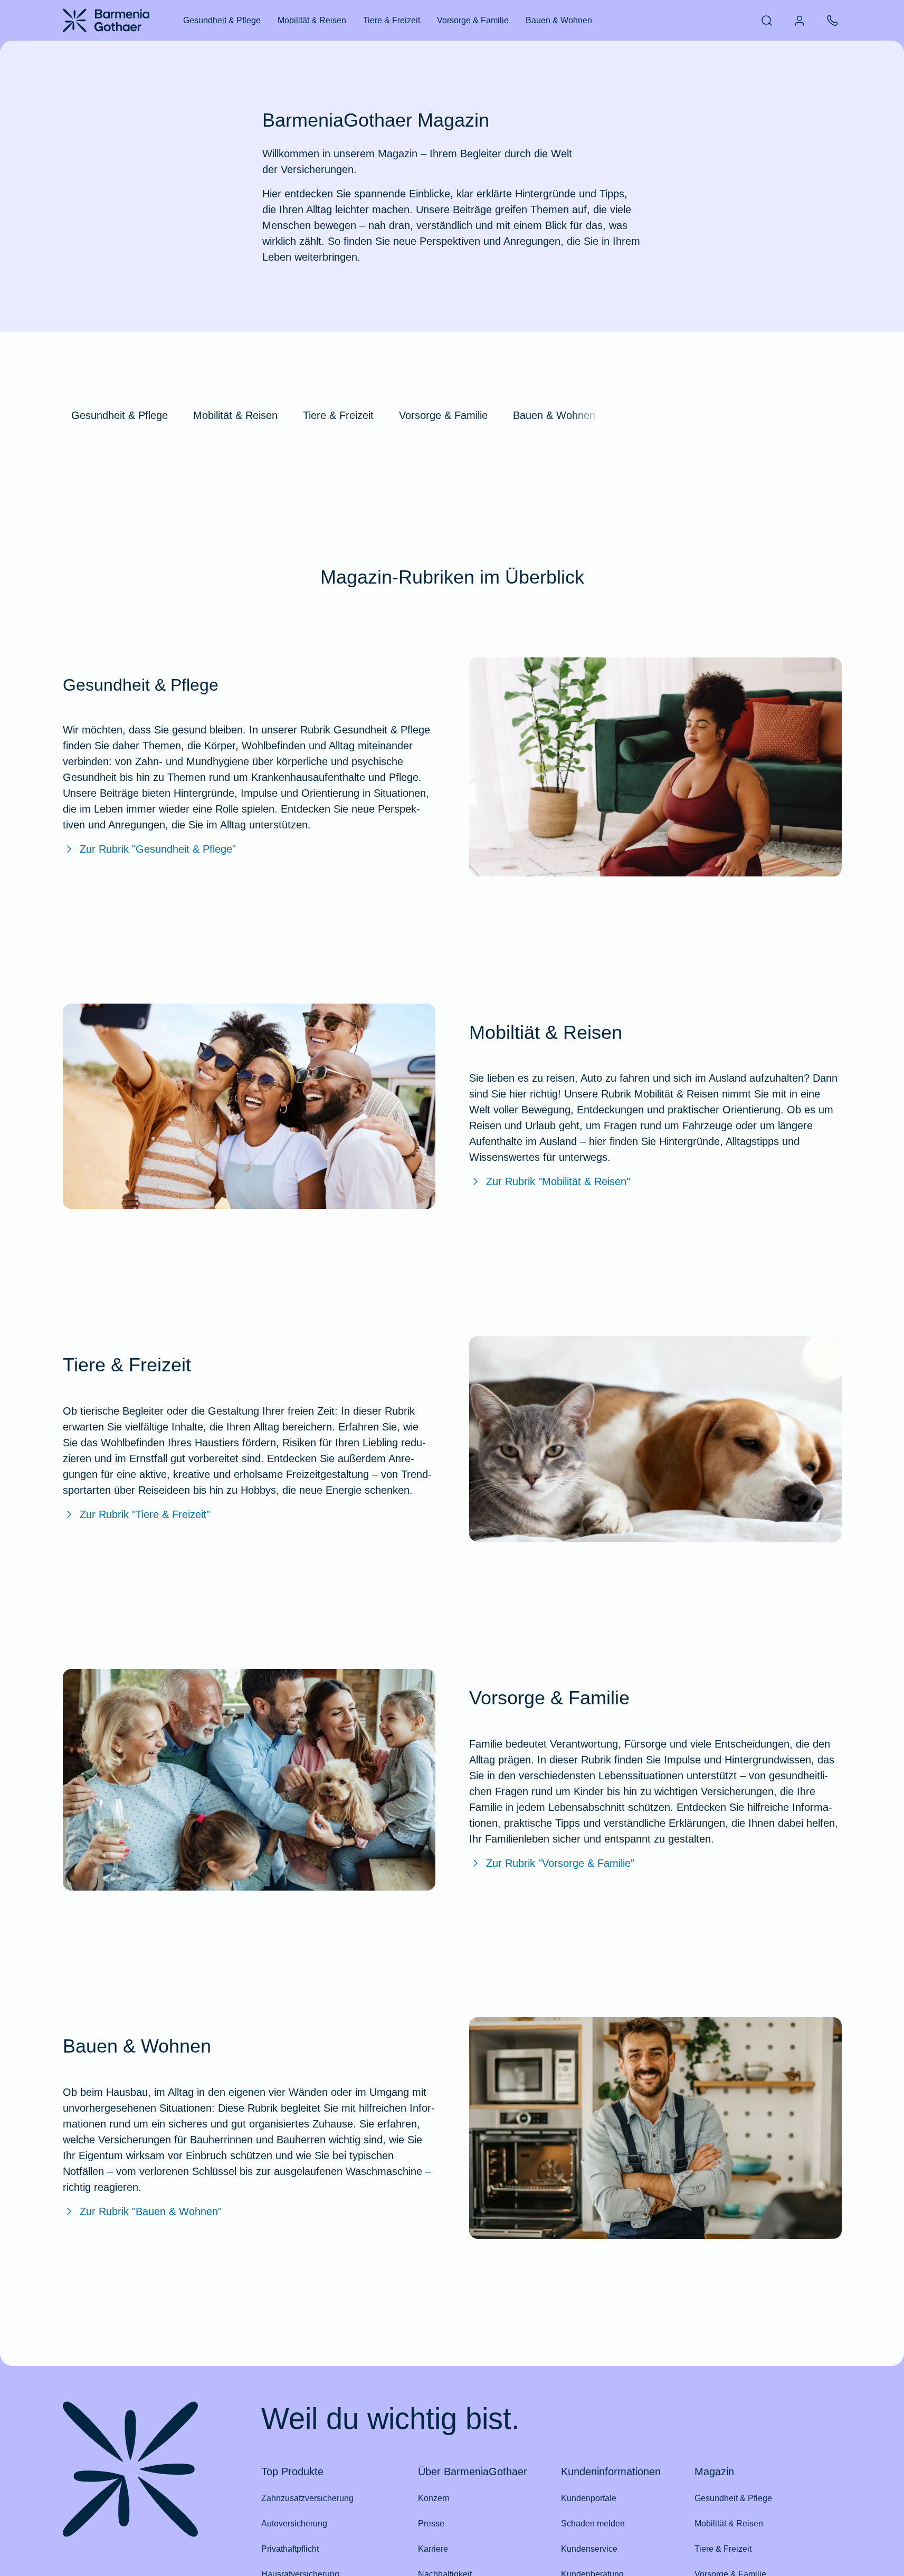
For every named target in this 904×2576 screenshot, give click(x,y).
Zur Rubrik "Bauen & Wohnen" (151, 2211)
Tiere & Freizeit (338, 415)
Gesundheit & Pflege (120, 415)
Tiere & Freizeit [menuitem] (392, 20)
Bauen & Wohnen (554, 415)
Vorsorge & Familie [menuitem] (473, 20)
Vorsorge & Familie (443, 415)
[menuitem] (767, 21)
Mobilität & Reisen (235, 415)
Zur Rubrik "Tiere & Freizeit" (145, 1514)
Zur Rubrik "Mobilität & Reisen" (558, 1181)
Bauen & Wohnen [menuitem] (559, 20)
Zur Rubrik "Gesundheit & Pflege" (158, 849)
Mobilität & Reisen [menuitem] (312, 20)
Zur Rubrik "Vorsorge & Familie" (560, 1863)
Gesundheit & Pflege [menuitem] (222, 20)
